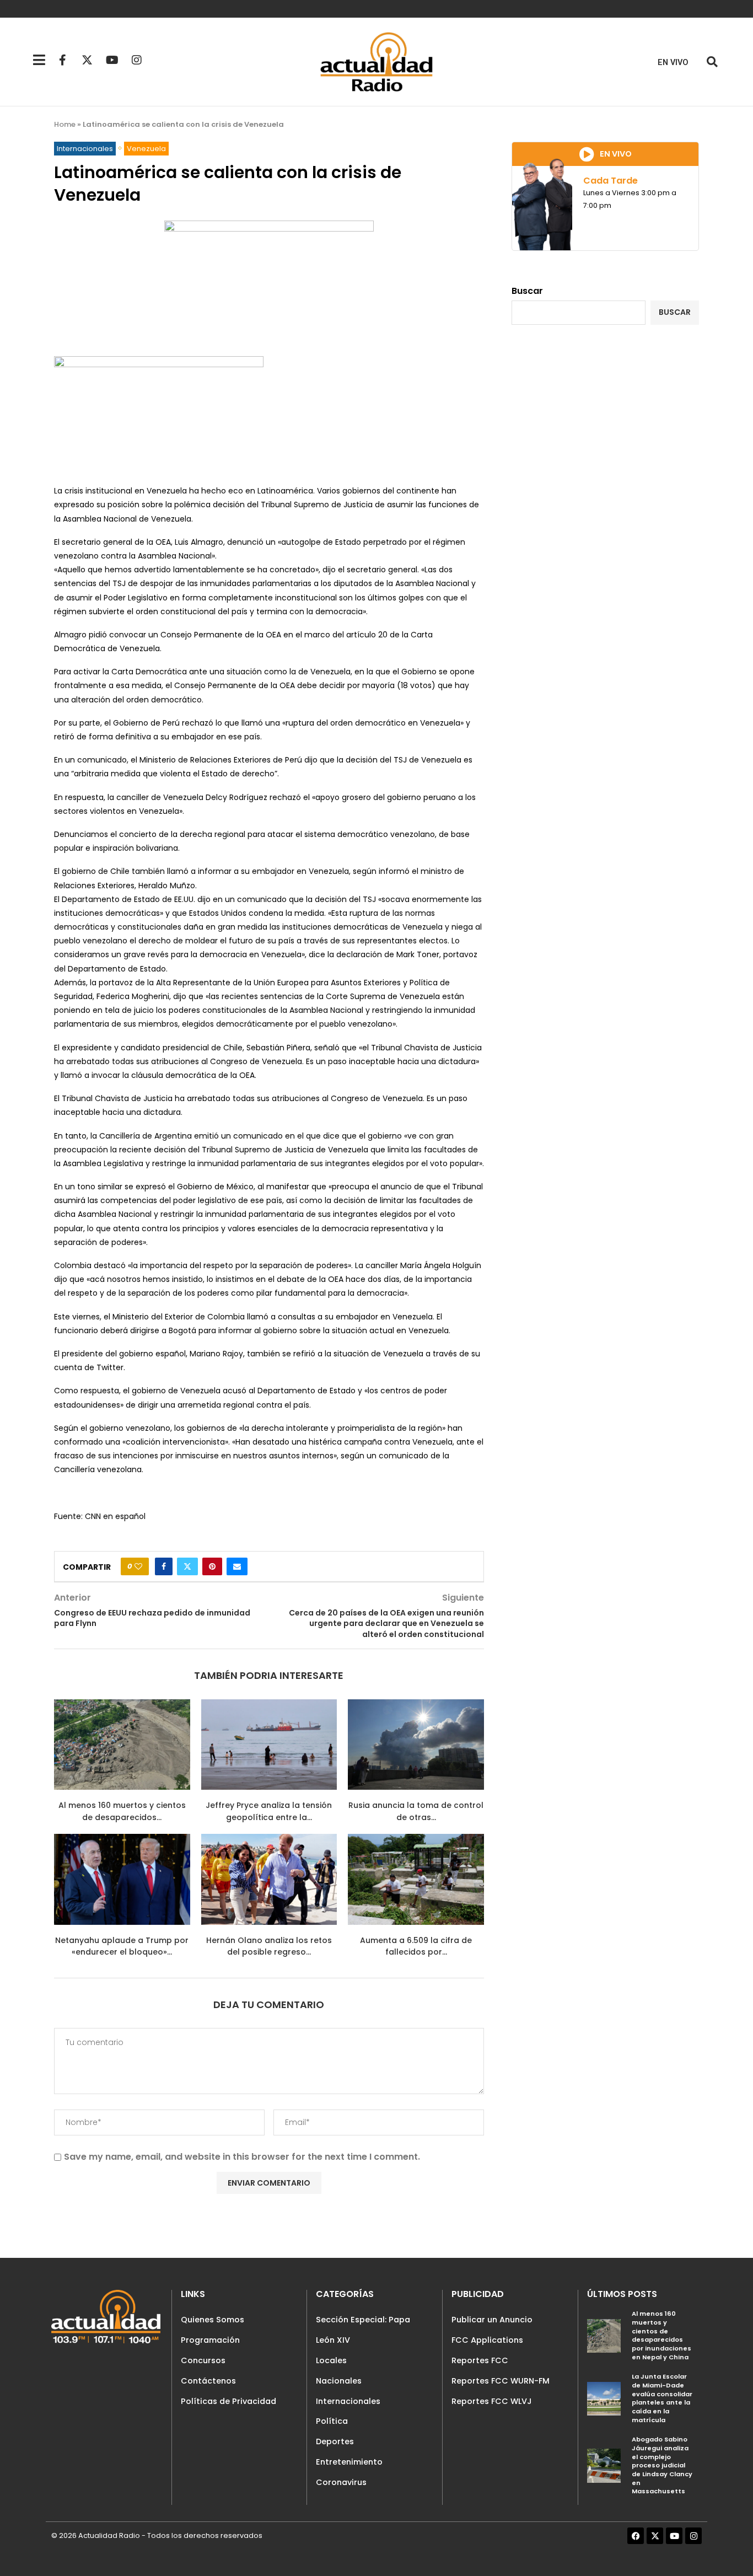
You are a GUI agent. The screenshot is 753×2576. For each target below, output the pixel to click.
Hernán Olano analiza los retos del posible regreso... (269, 1946)
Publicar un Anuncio (492, 2320)
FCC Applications (487, 2340)
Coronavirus (341, 2482)
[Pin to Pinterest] (212, 1566)
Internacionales (348, 2401)
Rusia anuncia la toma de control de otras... (416, 1811)
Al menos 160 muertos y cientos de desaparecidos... (122, 1811)
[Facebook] (636, 2536)
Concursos (203, 2360)
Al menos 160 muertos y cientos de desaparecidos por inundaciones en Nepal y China (661, 2335)
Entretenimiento (349, 2462)
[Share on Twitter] (187, 1566)
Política (332, 2421)
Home (65, 124)
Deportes (335, 2441)
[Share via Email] (237, 1566)
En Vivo (673, 63)
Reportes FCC (480, 2360)
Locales (331, 2360)
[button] (712, 62)
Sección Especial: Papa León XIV (363, 2330)
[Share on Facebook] (164, 1566)
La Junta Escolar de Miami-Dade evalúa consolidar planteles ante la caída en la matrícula (662, 2398)
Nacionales (339, 2381)
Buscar (527, 291)
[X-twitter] (87, 60)
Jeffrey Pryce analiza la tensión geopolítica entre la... (269, 1811)
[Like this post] (138, 1566)
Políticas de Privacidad (228, 2401)
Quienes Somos (213, 2320)
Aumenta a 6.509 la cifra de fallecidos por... (416, 1946)
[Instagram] (137, 60)
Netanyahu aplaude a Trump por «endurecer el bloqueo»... (122, 1946)
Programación (210, 2340)
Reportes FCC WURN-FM (501, 2381)
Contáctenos (208, 2381)
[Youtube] (112, 60)
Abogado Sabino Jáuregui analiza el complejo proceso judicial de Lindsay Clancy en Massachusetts (662, 2465)
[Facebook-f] (62, 60)
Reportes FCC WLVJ (492, 2401)
